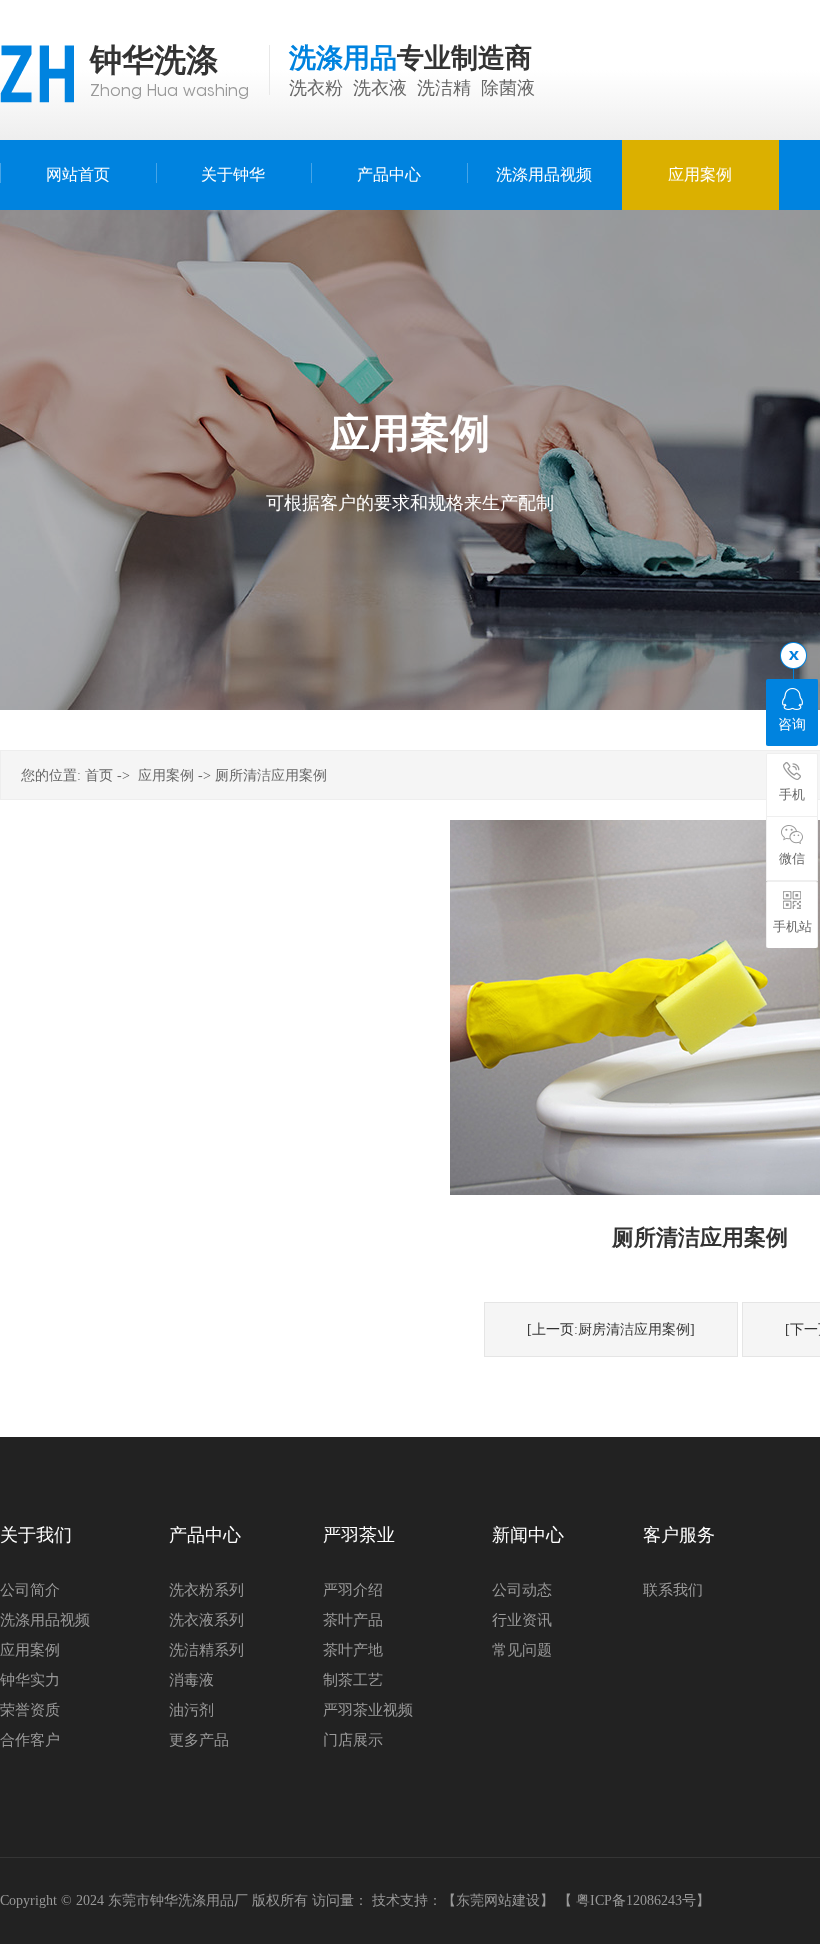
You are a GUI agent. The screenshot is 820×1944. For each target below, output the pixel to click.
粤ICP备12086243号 (636, 1900)
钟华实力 (30, 1680)
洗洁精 (444, 88)
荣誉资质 (30, 1710)
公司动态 (522, 1590)
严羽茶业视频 (368, 1710)
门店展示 (353, 1740)
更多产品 (199, 1740)
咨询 (792, 724)
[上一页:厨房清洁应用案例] (611, 1329)
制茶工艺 (353, 1680)
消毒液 (191, 1680)
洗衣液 (380, 88)
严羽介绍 (353, 1590)
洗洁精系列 (206, 1650)
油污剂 (191, 1710)
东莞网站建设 (498, 1900)
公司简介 (30, 1590)
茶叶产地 (353, 1650)
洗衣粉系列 (206, 1590)
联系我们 (673, 1590)
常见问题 (522, 1650)
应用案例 (166, 775)
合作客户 (30, 1740)
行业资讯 (522, 1620)
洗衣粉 (316, 88)
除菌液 (508, 88)
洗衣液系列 (206, 1620)
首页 (99, 775)
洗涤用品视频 (45, 1620)
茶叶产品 (353, 1620)
